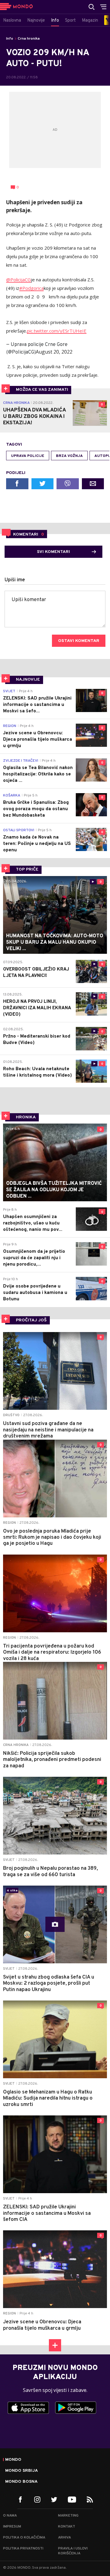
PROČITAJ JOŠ (31, 1320)
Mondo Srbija (22, 2471)
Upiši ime (15, 580)
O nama (10, 2516)
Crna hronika (29, 39)
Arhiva (64, 2538)
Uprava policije (28, 456)
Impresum (12, 2527)
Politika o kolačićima (24, 2538)
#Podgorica (31, 288)
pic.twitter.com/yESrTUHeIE (57, 331)
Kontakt (67, 2527)
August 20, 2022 (54, 352)
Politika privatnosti (23, 2549)
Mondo (13, 2460)
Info (10, 39)
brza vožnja (69, 456)
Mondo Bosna (21, 2482)
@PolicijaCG (18, 280)
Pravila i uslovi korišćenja (73, 2551)
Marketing (68, 2516)
